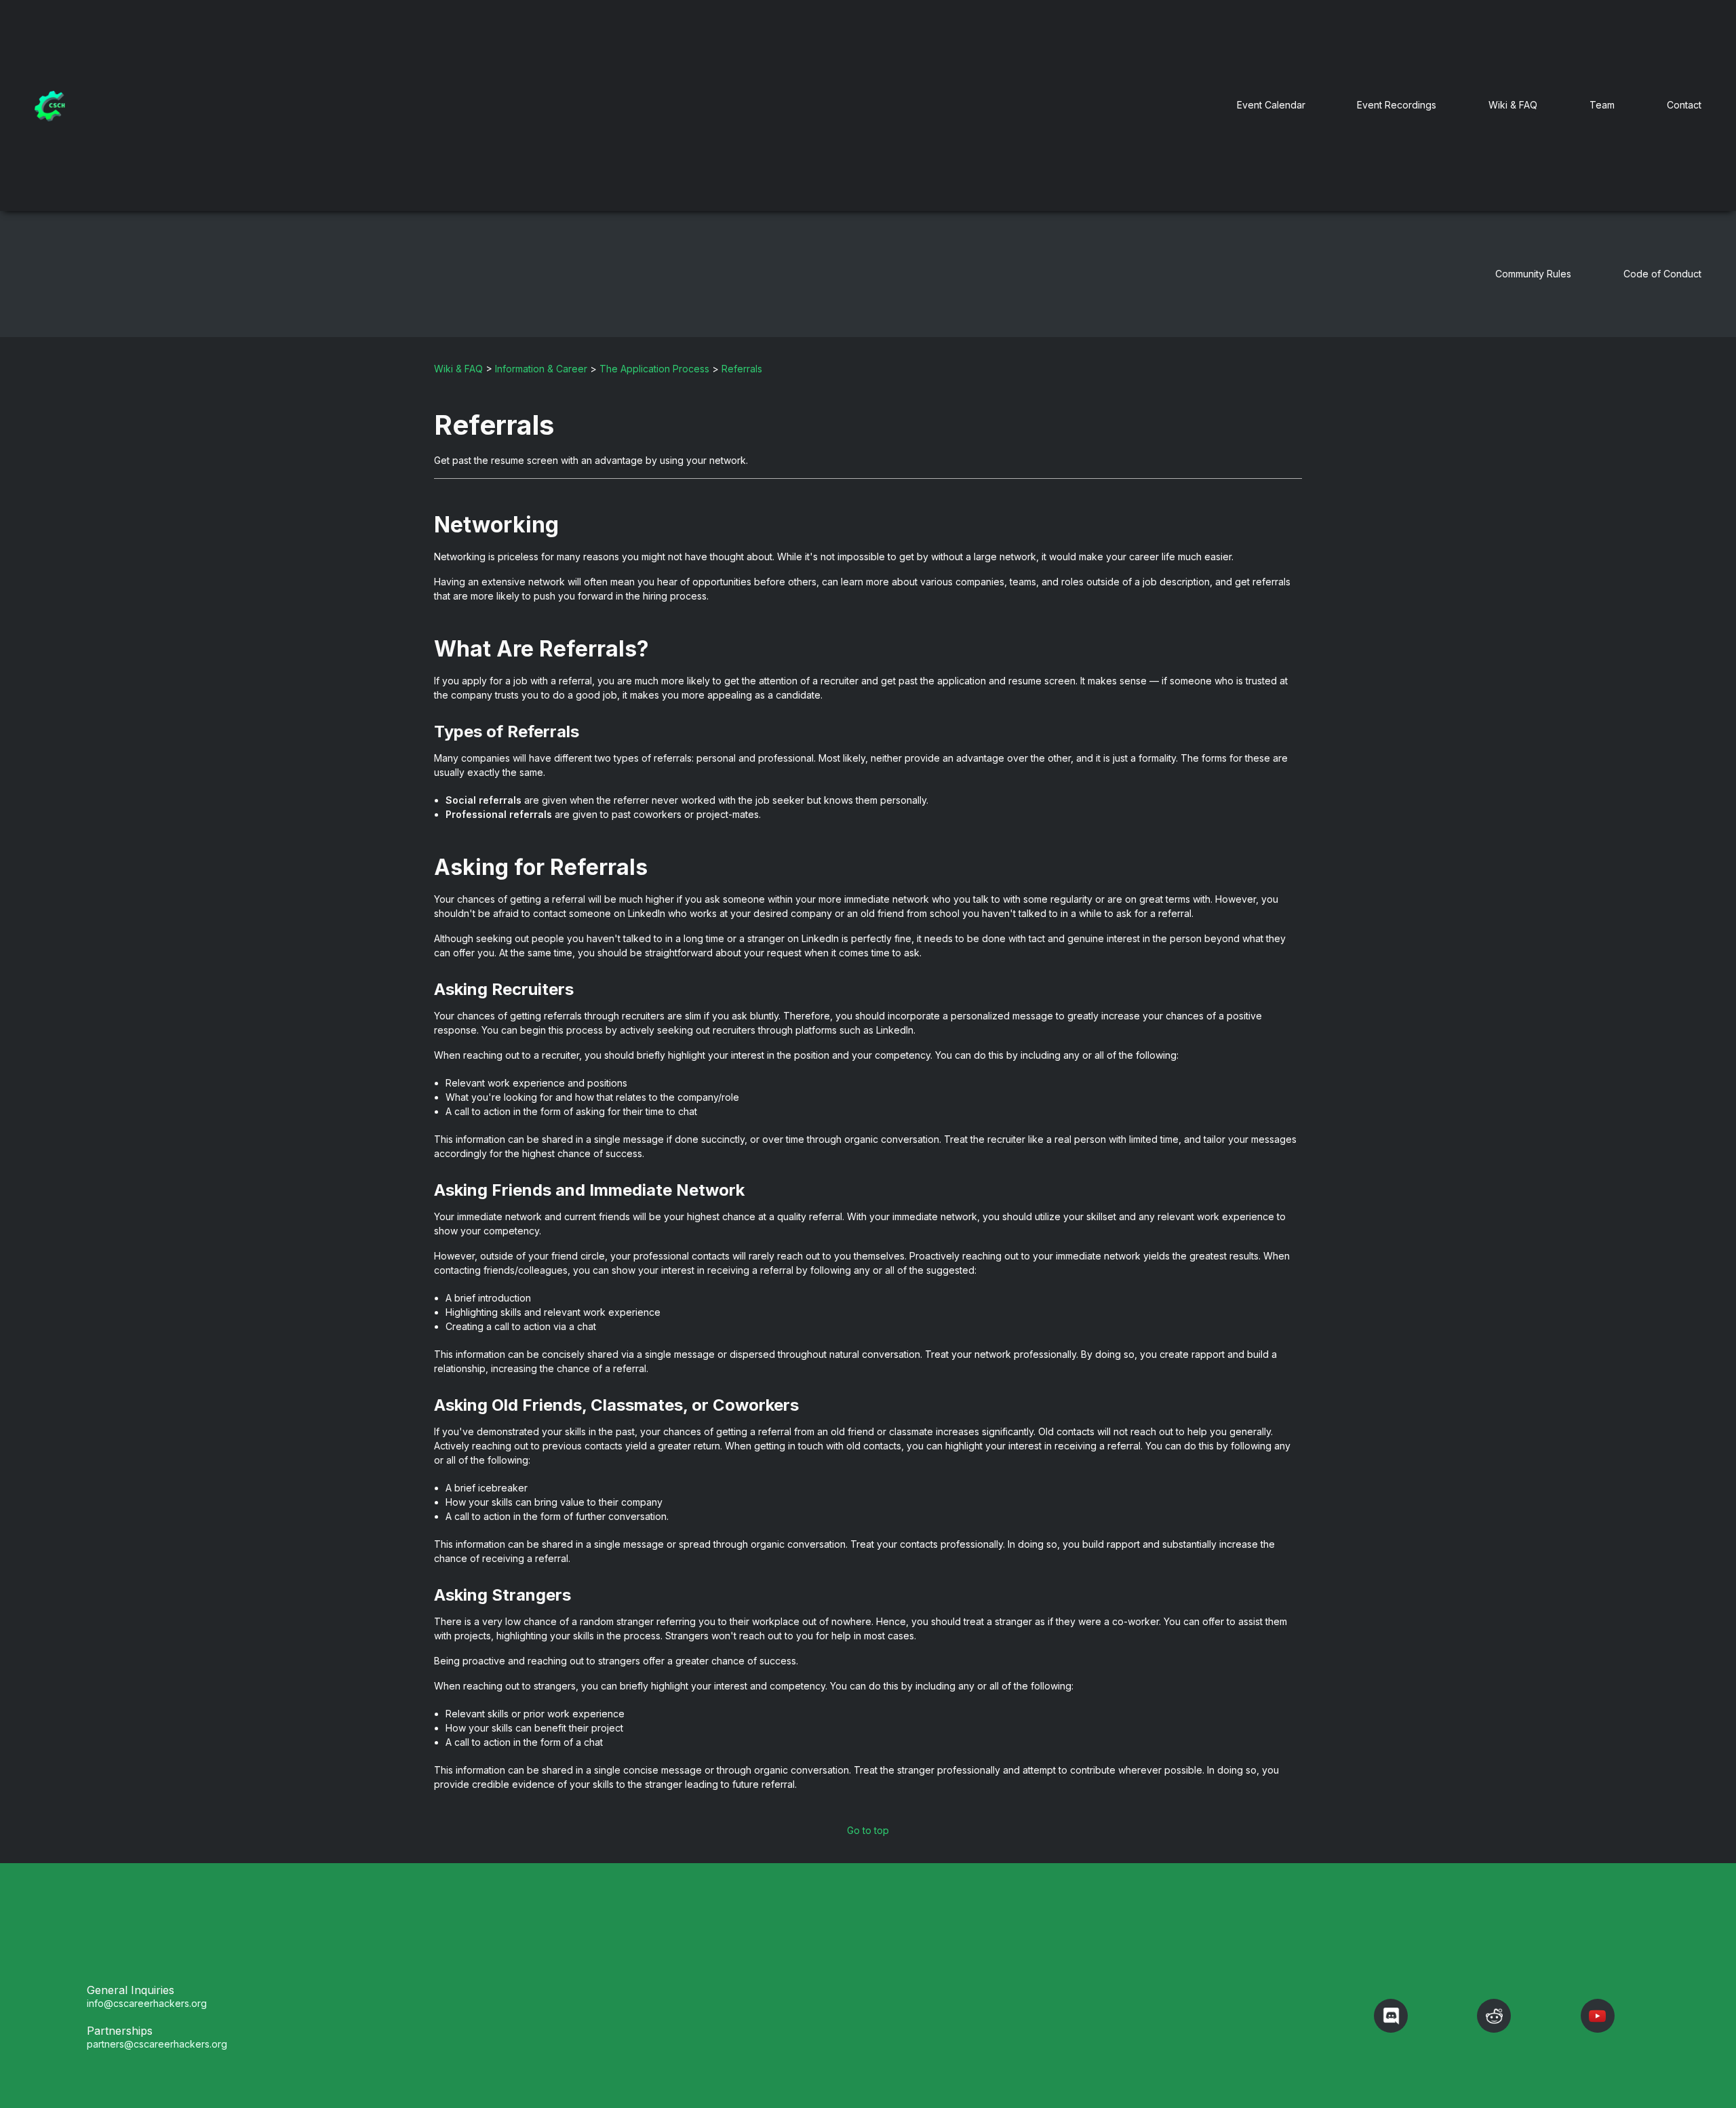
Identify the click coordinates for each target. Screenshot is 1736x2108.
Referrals (742, 369)
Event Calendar (1271, 105)
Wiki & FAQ (1513, 105)
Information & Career (541, 369)
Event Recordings (1397, 105)
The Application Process (654, 369)
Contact (1684, 105)
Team (1602, 105)
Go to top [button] (868, 1830)
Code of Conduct (1662, 274)
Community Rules (1533, 274)
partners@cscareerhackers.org (157, 2044)
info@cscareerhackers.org (147, 2003)
